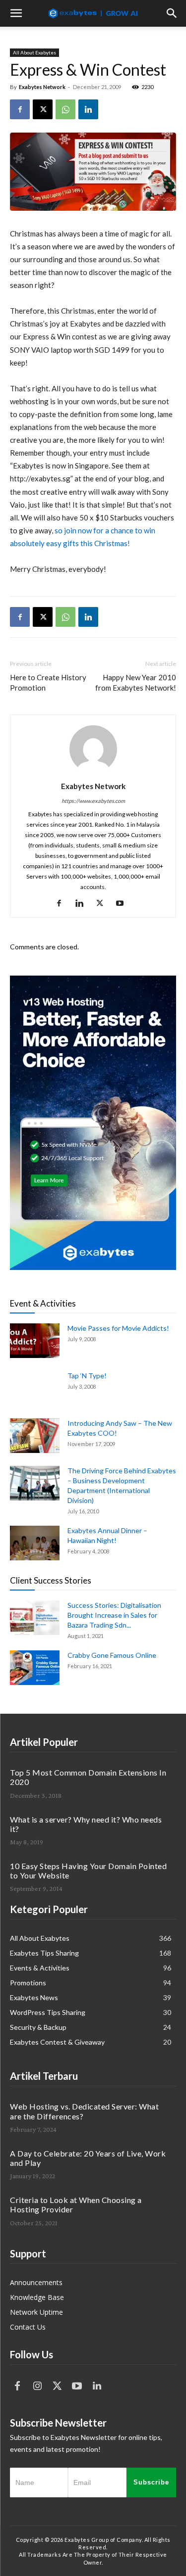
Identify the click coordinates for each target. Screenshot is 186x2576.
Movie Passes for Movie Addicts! (118, 1328)
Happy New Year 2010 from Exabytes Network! (136, 682)
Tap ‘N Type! (87, 1376)
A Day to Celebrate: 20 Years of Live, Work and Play (88, 2158)
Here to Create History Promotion (48, 682)
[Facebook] (20, 109)
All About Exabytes (34, 52)
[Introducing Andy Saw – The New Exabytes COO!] (35, 1436)
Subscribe (151, 2482)
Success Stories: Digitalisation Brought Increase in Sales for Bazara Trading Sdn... (114, 1615)
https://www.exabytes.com (93, 801)
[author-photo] (93, 773)
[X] (43, 109)
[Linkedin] (88, 109)
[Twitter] (57, 2386)
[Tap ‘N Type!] (35, 1388)
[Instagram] (37, 2386)
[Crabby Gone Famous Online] (35, 1668)
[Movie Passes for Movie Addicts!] (35, 1341)
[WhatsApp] (65, 109)
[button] (16, 13)
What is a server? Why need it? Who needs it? (86, 1824)
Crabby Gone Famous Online (112, 1655)
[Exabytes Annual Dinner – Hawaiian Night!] (35, 1543)
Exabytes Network (42, 87)
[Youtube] (124, 903)
